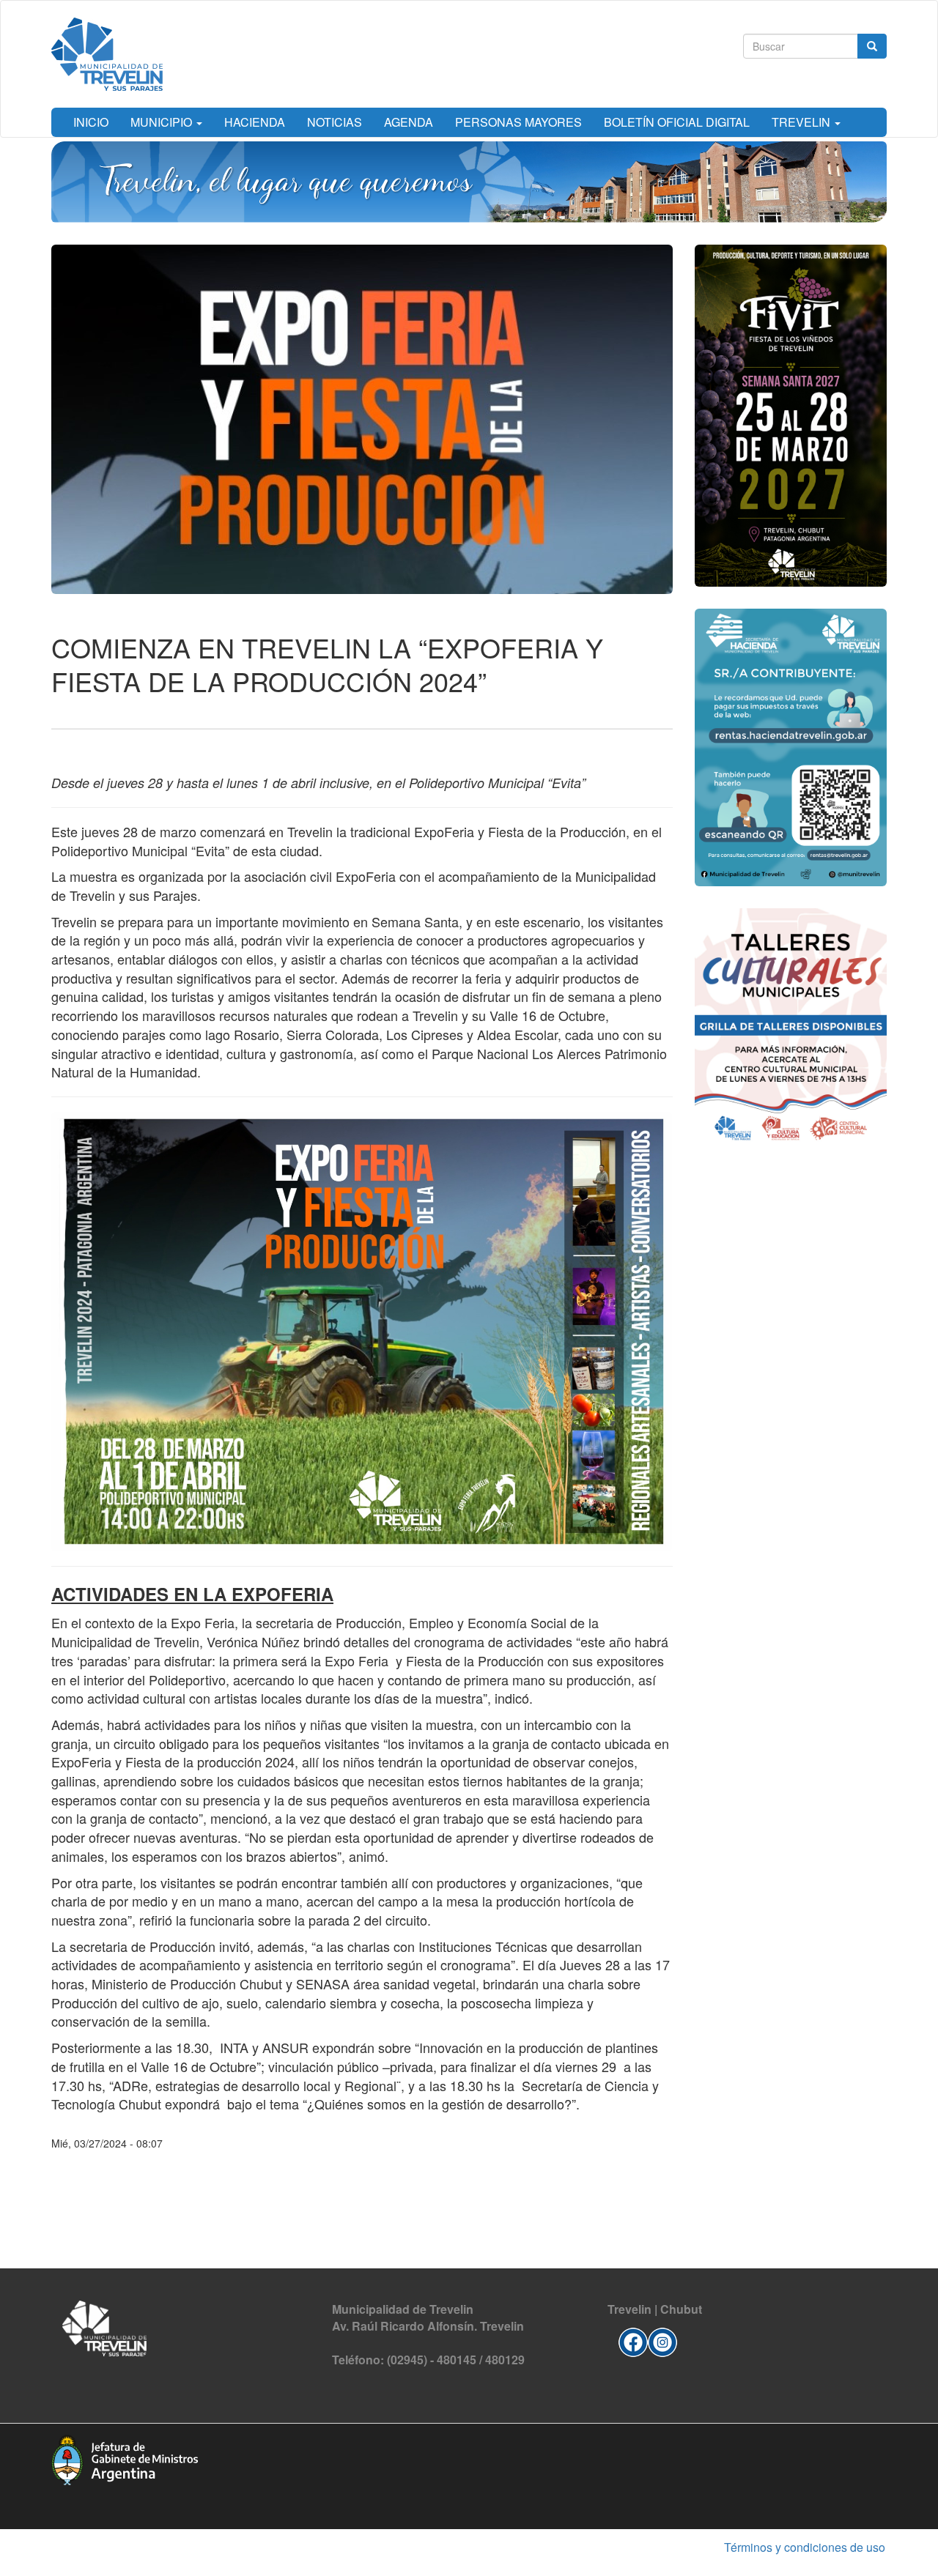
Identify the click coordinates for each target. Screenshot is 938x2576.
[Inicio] (107, 54)
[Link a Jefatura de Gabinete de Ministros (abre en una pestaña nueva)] (125, 2458)
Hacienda (255, 122)
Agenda (409, 122)
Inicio (91, 122)
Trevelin (802, 122)
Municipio (163, 122)
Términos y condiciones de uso (805, 2547)
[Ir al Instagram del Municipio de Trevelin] (662, 2341)
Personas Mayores (518, 122)
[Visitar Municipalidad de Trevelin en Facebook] (633, 2341)
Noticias (335, 122)
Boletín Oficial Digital (677, 122)
